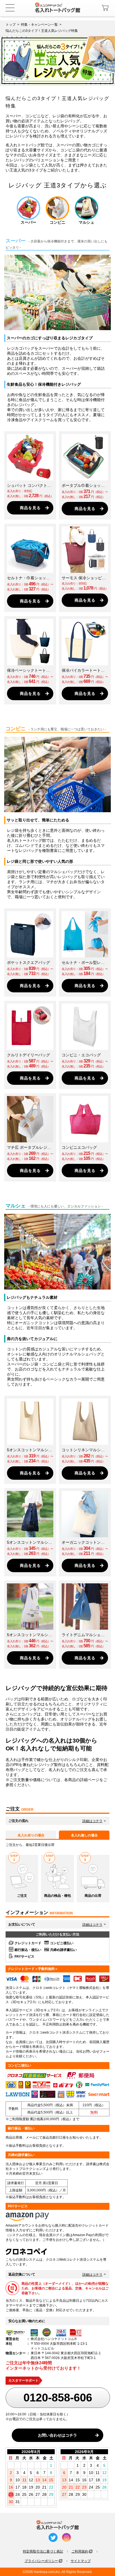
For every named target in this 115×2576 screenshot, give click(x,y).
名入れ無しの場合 (84, 1835)
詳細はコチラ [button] (92, 1821)
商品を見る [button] (30, 508)
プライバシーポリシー (41, 2561)
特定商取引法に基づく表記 (43, 2551)
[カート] (106, 8)
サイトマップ (81, 2561)
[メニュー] (10, 8)
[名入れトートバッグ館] (57, 7)
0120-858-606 (58, 2398)
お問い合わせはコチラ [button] (57, 2435)
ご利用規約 (80, 2551)
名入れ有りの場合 (31, 1835)
